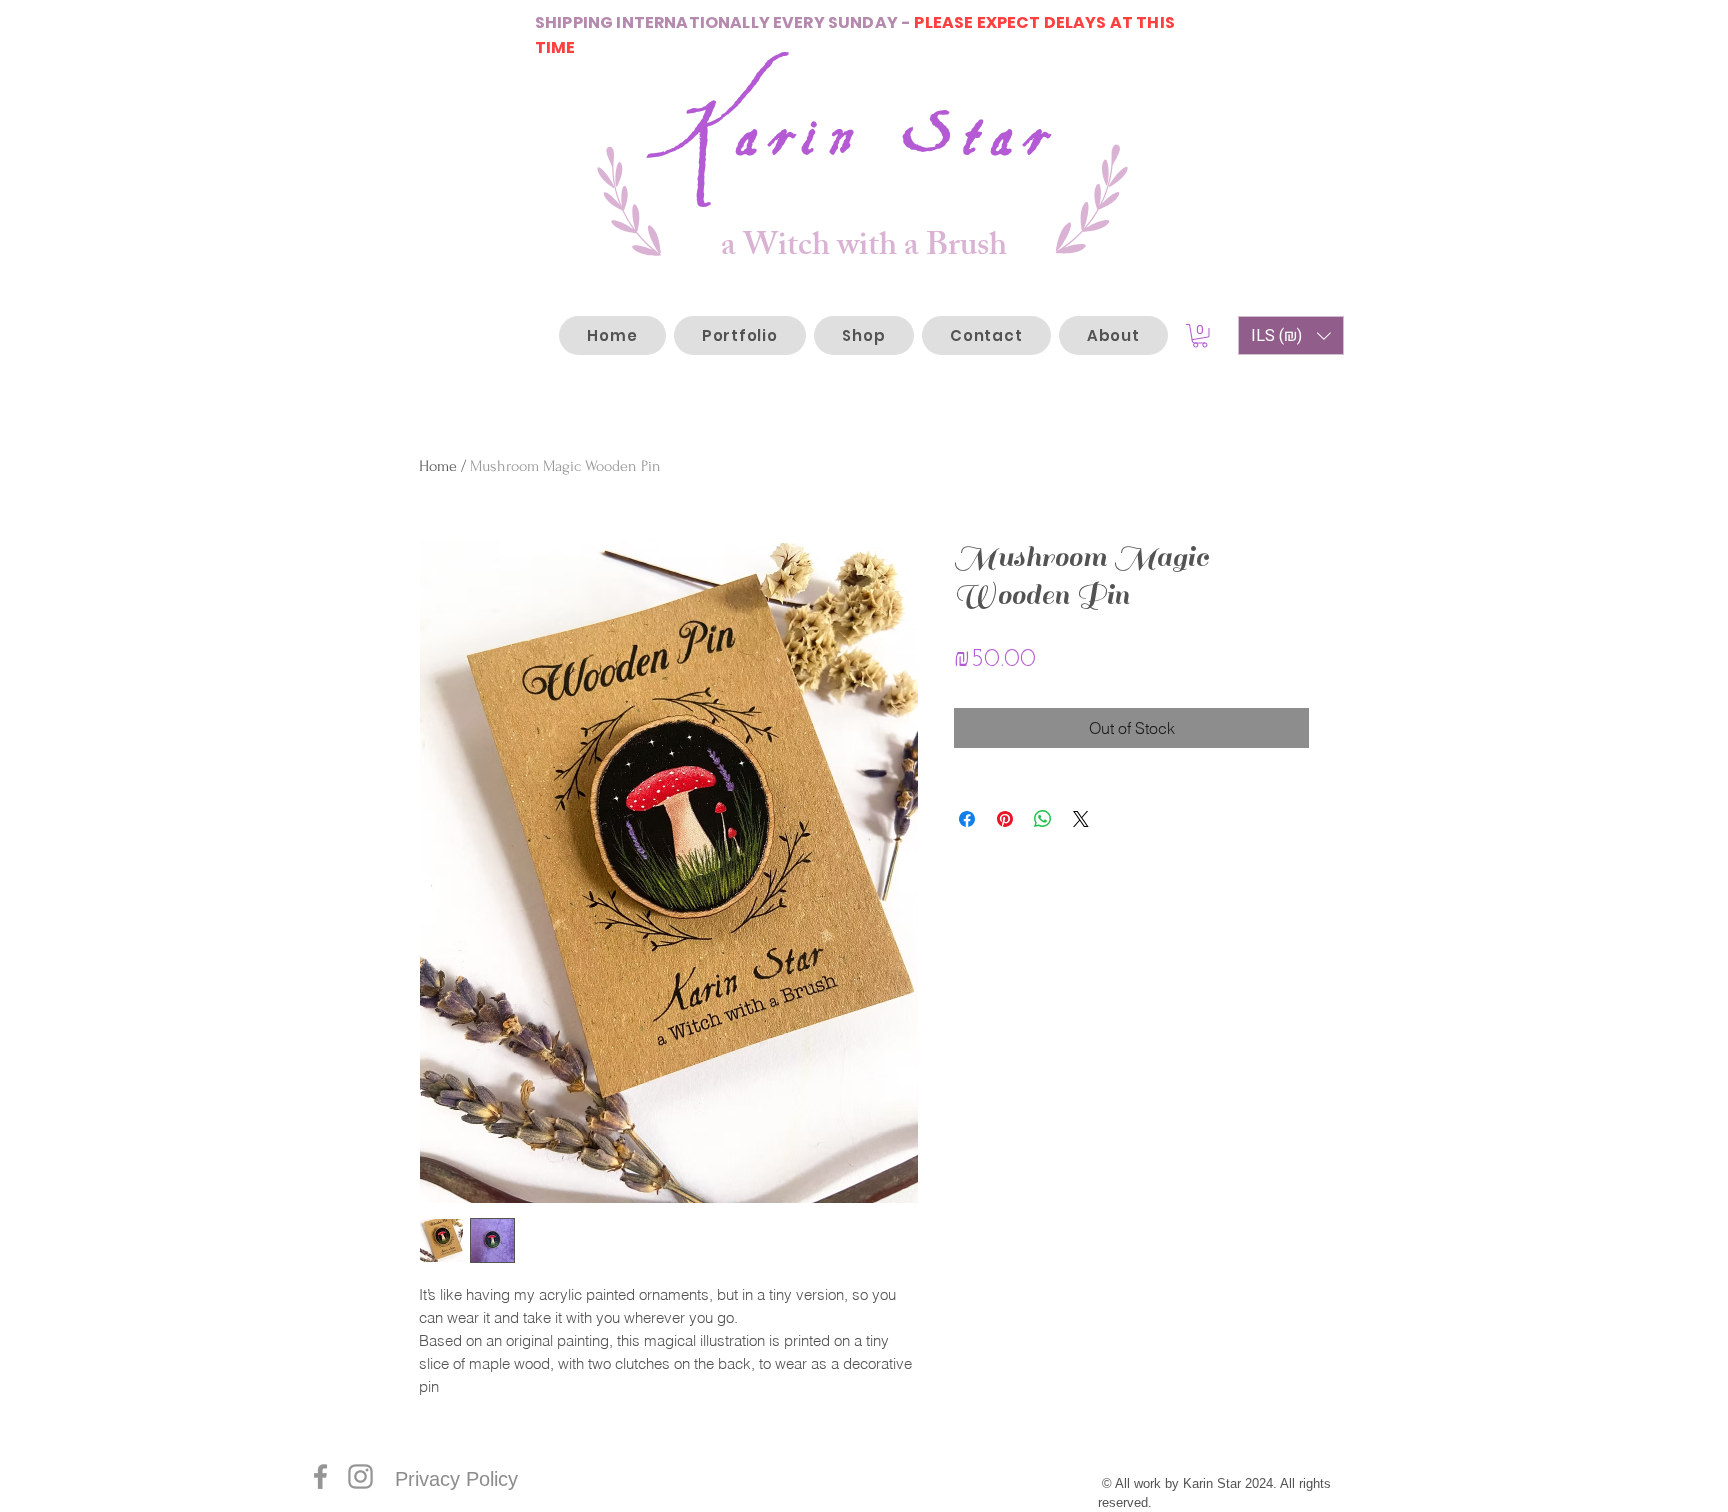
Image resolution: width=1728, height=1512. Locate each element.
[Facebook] (320, 1476)
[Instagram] (360, 1476)
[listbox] (1291, 335)
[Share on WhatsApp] (1043, 819)
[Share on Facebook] (967, 819)
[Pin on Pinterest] (1005, 819)
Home (438, 466)
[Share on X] (1081, 819)
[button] (1200, 336)
